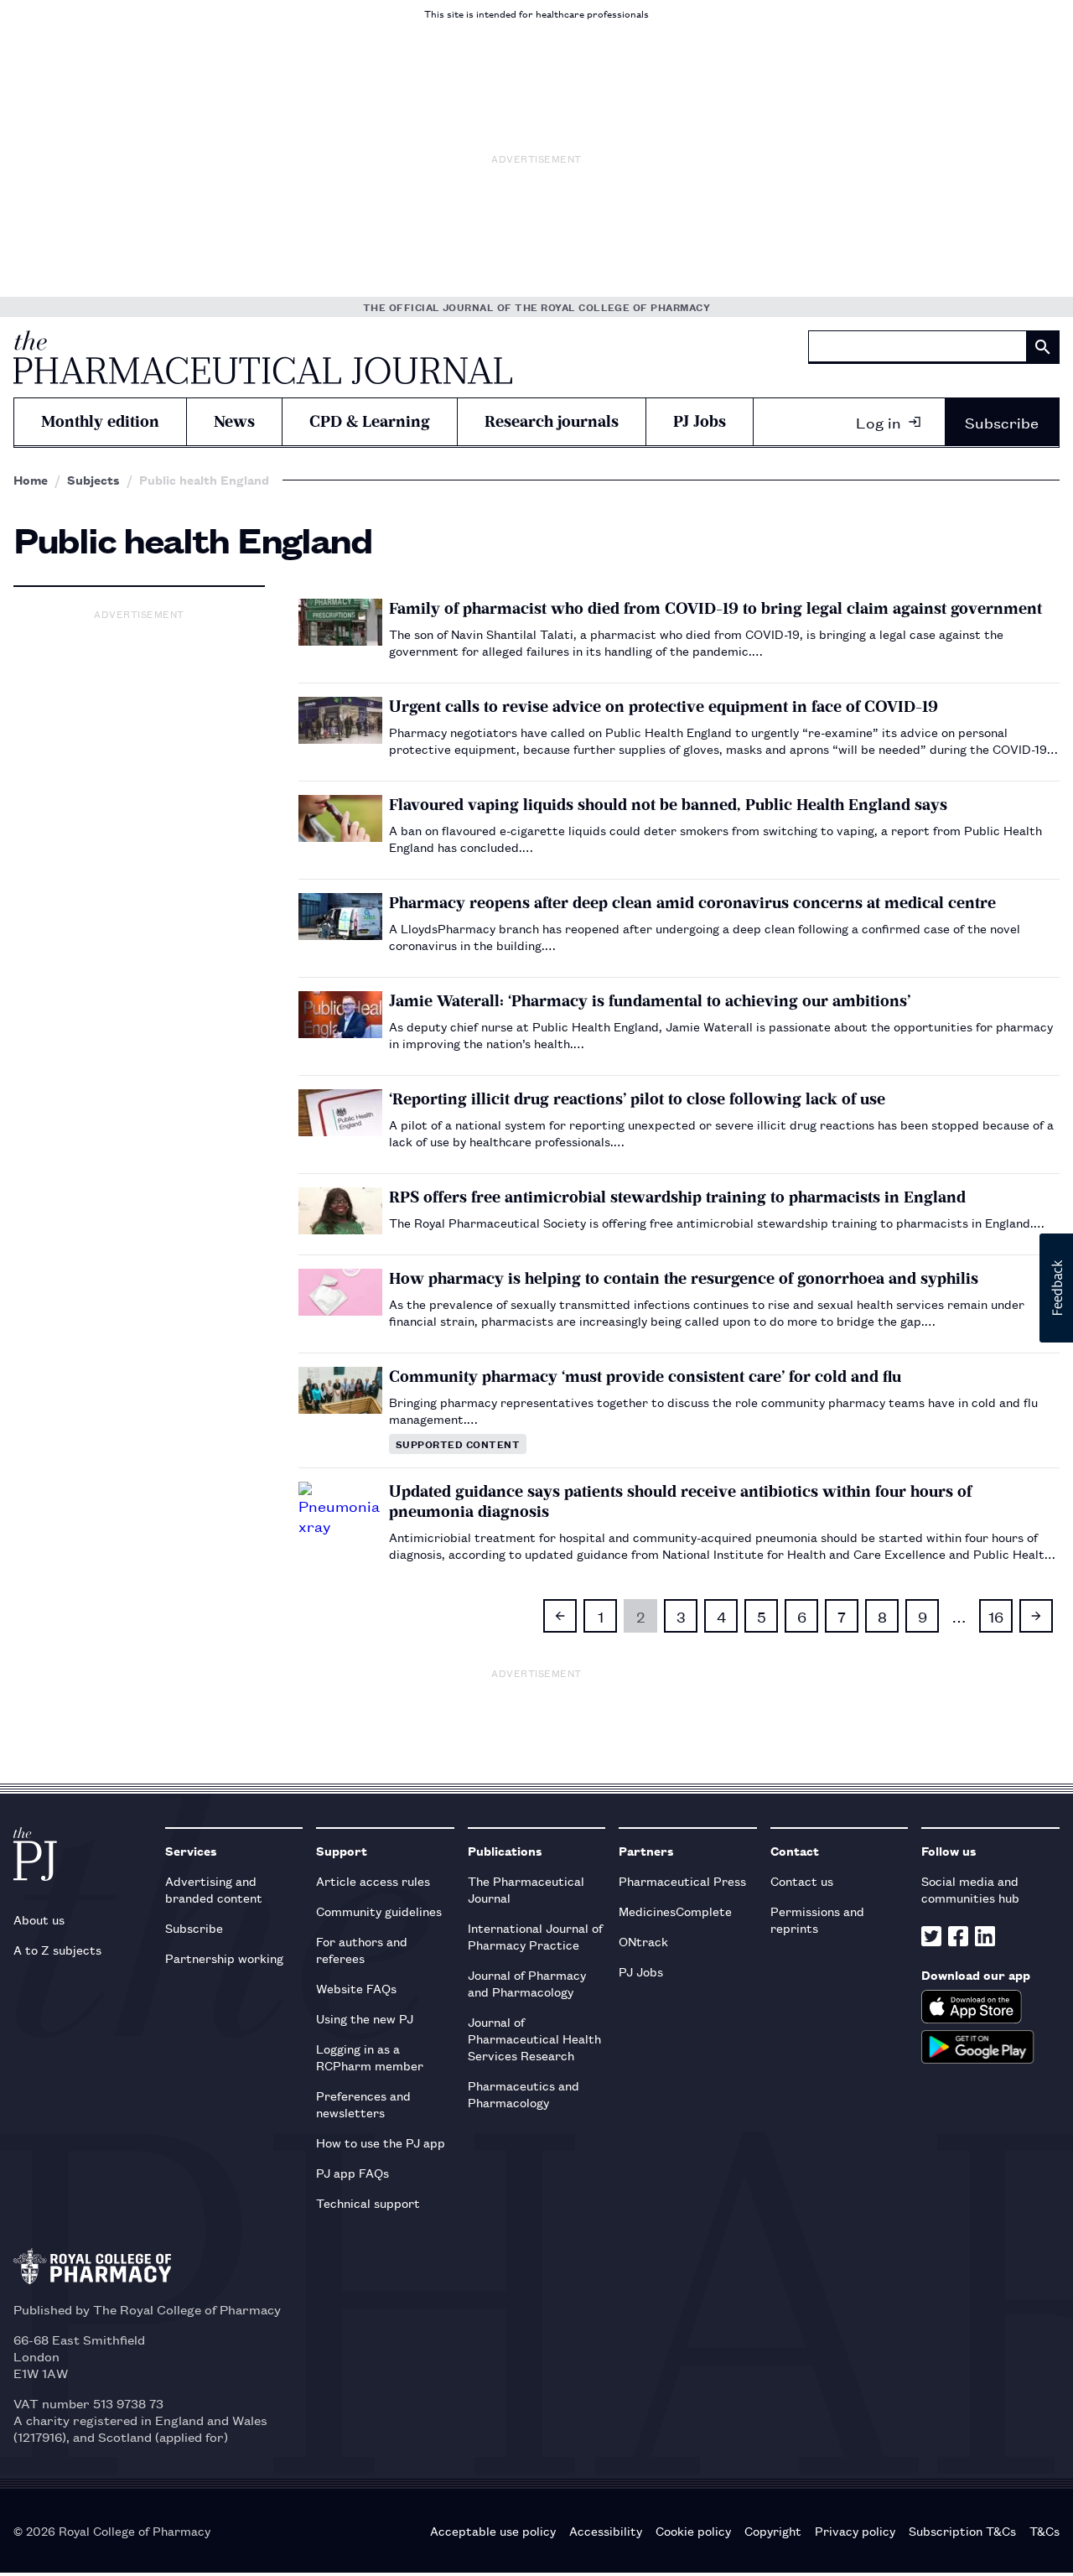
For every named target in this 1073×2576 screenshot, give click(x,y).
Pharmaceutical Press (682, 1880)
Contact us (802, 1880)
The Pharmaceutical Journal (526, 1889)
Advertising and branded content (214, 1889)
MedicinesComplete (675, 1911)
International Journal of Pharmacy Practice (535, 1936)
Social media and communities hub (970, 1889)
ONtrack (643, 1941)
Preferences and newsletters (363, 2103)
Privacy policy (855, 2531)
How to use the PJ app (381, 2142)
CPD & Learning (370, 421)
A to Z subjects (57, 1949)
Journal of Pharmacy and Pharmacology (527, 1983)
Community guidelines (379, 1911)
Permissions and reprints (817, 1919)
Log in (879, 422)
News (234, 421)
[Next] (1036, 1616)
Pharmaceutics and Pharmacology (524, 2093)
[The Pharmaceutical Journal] (263, 357)
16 (996, 1616)
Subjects (93, 480)
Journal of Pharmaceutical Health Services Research (534, 2038)
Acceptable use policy (493, 2531)
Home (31, 480)
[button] (1056, 1288)
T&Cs (1044, 2531)
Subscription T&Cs (962, 2531)
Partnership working (224, 1958)
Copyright (773, 2531)
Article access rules (373, 1880)
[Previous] (560, 1616)
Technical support (368, 2202)
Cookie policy (693, 2531)
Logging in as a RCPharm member (370, 2057)
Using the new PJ (365, 2018)
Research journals (552, 421)
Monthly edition (100, 421)
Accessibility (606, 2531)
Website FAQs (356, 1988)
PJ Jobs (700, 421)
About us (39, 1919)
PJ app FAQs (352, 2172)
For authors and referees (362, 1949)
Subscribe (1002, 422)
